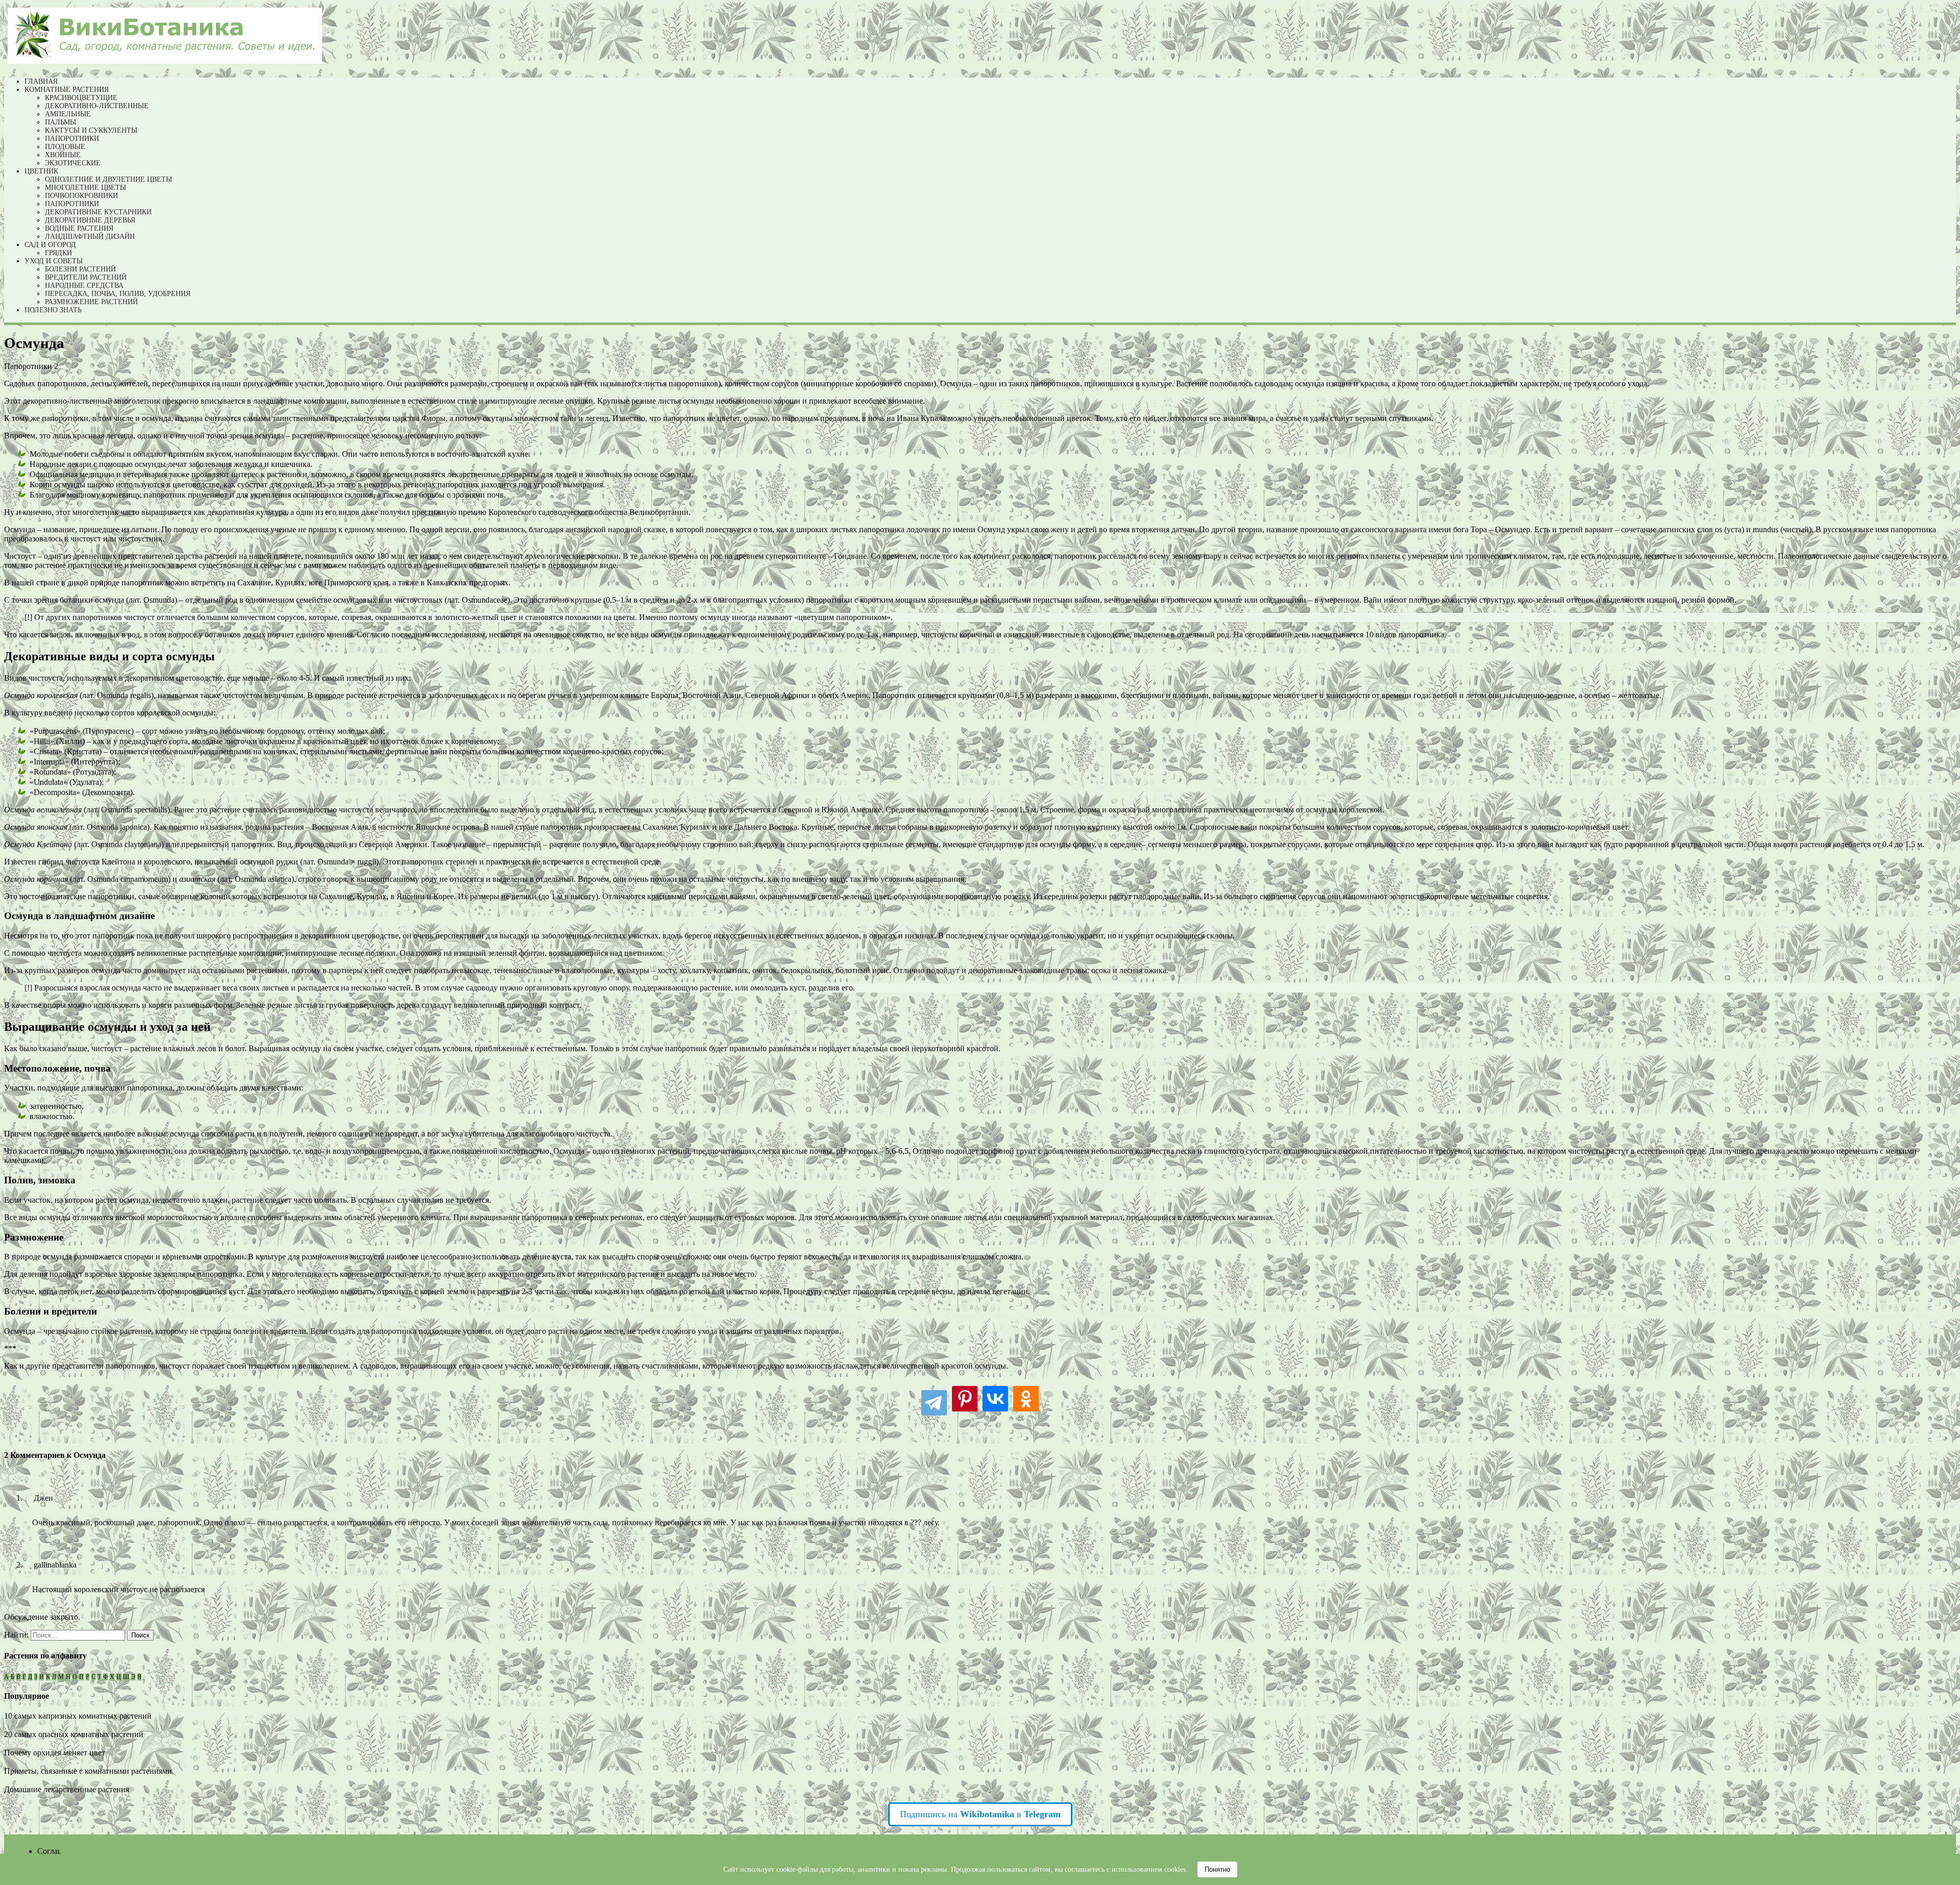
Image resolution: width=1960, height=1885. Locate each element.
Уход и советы (54, 261)
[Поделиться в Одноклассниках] (1026, 1401)
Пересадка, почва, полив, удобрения (118, 294)
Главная (41, 81)
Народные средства (84, 286)
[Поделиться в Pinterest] (965, 1401)
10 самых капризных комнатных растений (78, 1716)
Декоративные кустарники (98, 212)
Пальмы (60, 122)
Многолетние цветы (85, 188)
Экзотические (73, 163)
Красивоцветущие (81, 98)
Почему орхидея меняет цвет (55, 1753)
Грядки (58, 253)
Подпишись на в (980, 1814)
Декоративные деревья (90, 220)
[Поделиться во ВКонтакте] (995, 1401)
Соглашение (59, 1851)
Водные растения (79, 228)
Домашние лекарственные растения (67, 1789)
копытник (731, 970)
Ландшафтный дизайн (90, 237)
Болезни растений (80, 269)
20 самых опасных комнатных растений (74, 1734)
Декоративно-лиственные (97, 106)
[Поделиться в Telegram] (934, 1401)
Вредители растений (86, 277)
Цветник (41, 171)
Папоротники (72, 139)
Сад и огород (50, 245)
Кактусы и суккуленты (91, 130)
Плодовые (65, 147)
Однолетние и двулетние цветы (108, 179)
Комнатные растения (67, 90)
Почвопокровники (81, 196)
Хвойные (63, 155)
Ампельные (68, 114)
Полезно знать (53, 310)
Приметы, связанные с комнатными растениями (88, 1771)
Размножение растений (91, 302)
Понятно (1217, 1869)
